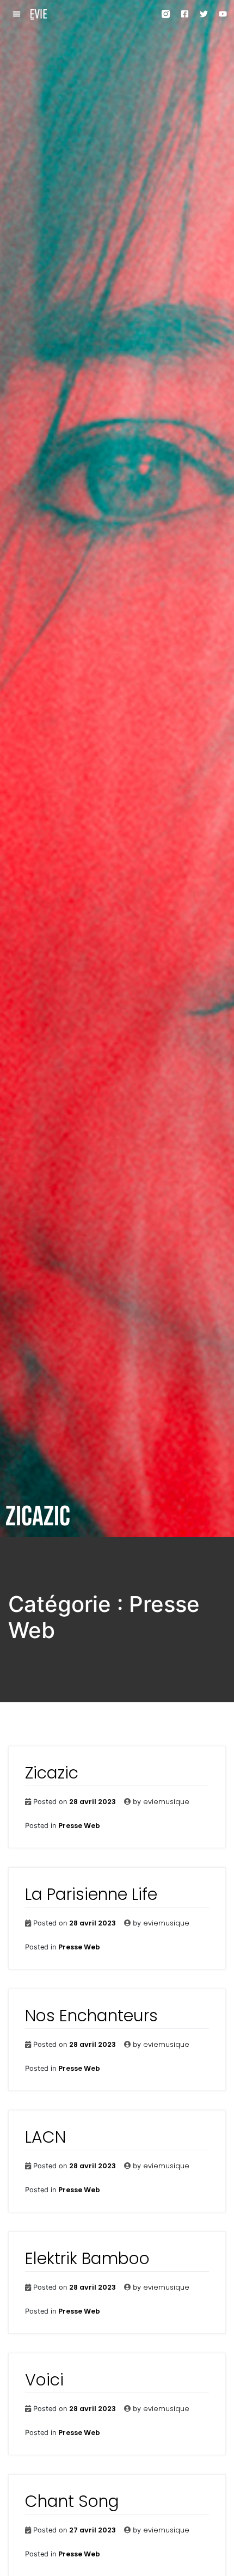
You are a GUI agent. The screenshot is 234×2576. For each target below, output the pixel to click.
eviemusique (166, 1802)
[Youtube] (223, 14)
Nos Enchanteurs (91, 2016)
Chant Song (72, 2501)
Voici (44, 2380)
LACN (45, 2137)
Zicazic (52, 1773)
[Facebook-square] (185, 14)
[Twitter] (204, 14)
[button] (17, 14)
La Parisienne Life (91, 1894)
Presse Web (79, 1826)
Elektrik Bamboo (87, 2258)
